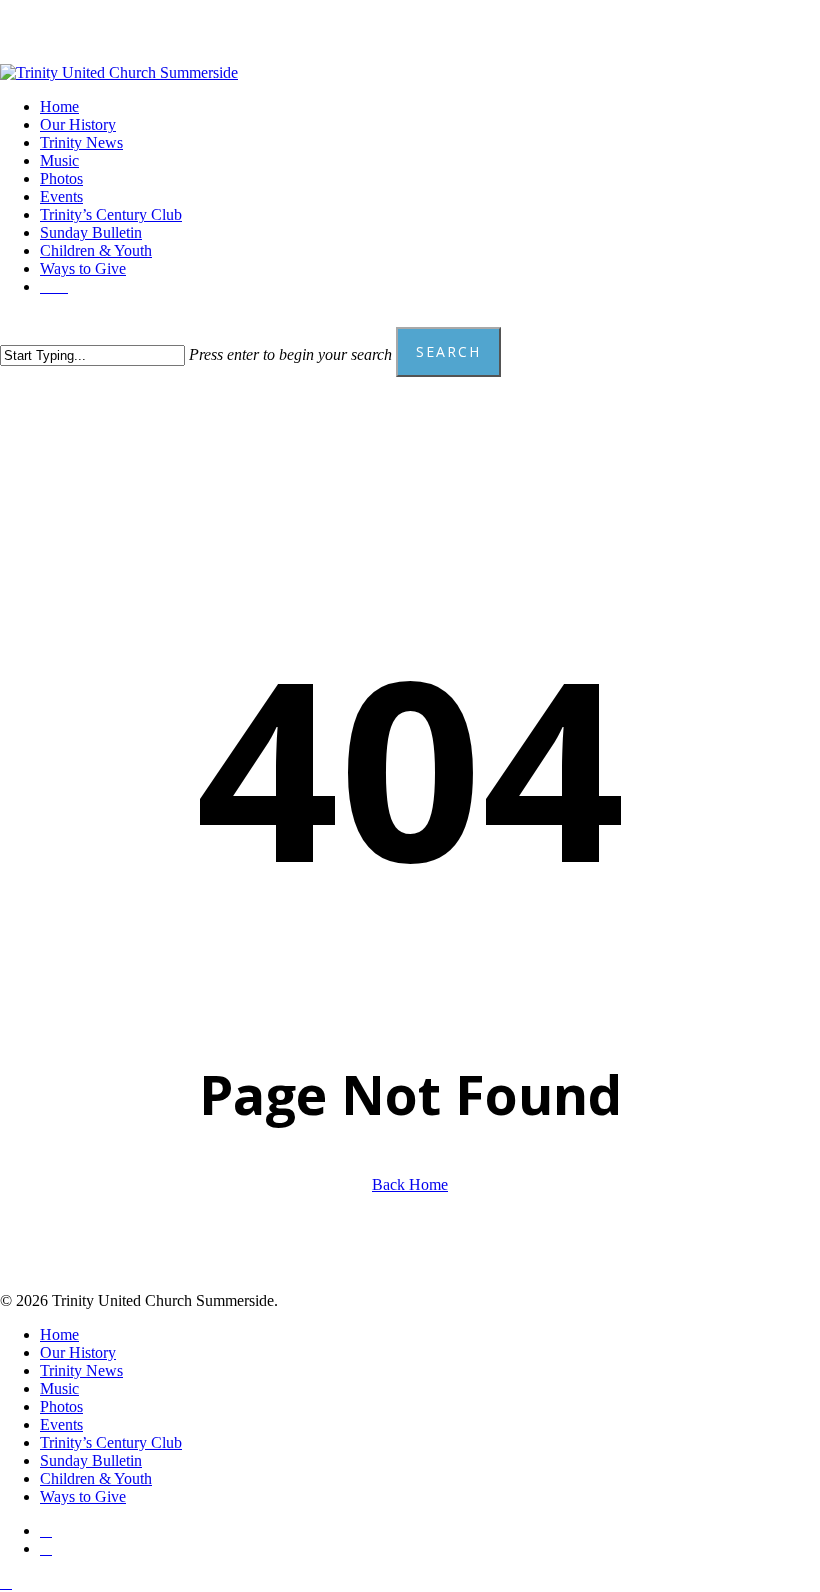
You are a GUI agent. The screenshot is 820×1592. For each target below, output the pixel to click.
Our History (78, 1352)
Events (61, 1424)
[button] (6, 1582)
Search (448, 351)
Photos (61, 1406)
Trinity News (81, 1370)
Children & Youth (96, 1478)
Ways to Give (83, 1496)
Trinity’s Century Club (111, 1442)
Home (59, 1334)
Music (59, 1388)
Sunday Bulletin (91, 1460)
